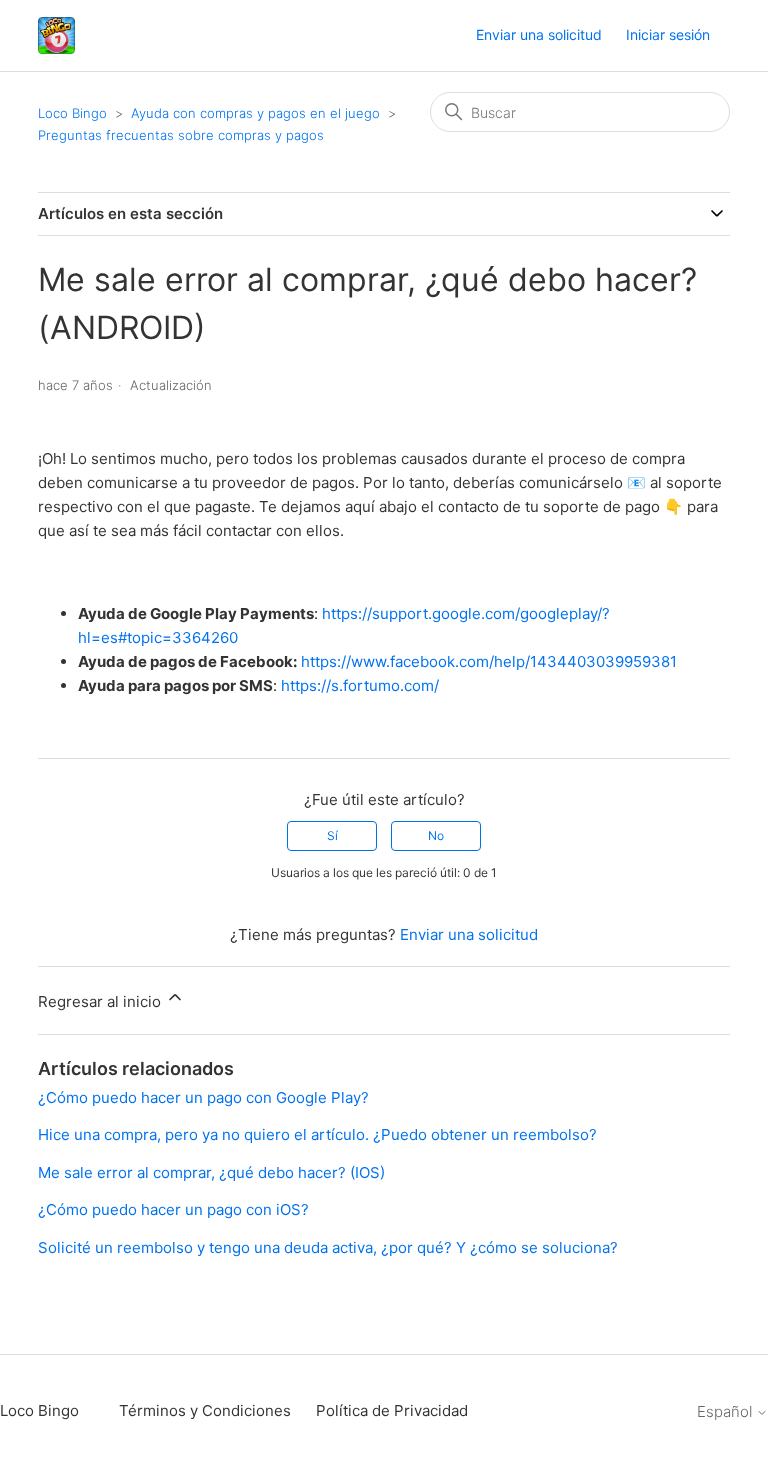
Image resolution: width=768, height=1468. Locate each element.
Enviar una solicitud (539, 34)
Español (726, 1411)
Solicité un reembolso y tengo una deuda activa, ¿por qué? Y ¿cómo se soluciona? (328, 1247)
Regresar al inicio (101, 1001)
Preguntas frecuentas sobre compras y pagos (181, 135)
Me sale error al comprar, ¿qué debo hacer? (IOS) (211, 1172)
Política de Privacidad (392, 1410)
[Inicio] (56, 35)
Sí (332, 835)
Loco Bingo (72, 113)
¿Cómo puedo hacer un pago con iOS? (173, 1209)
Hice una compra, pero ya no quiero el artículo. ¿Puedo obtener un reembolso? (317, 1134)
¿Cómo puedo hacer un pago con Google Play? (203, 1097)
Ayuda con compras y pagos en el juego (255, 113)
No (436, 835)
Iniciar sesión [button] (668, 34)
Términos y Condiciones (205, 1410)
